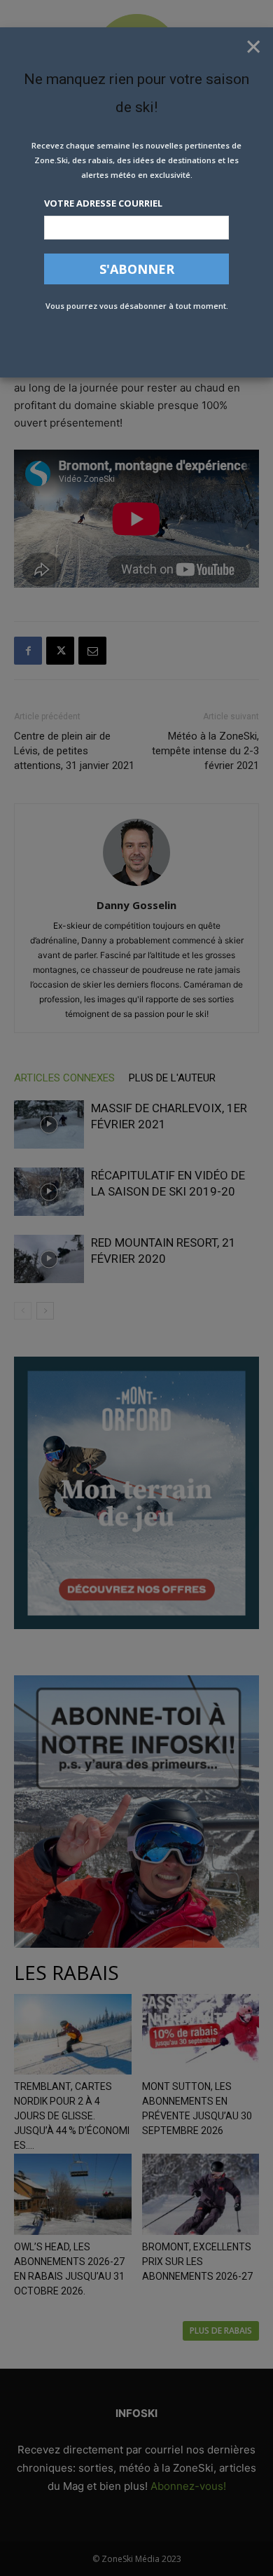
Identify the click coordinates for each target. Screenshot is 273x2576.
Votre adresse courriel (103, 203)
